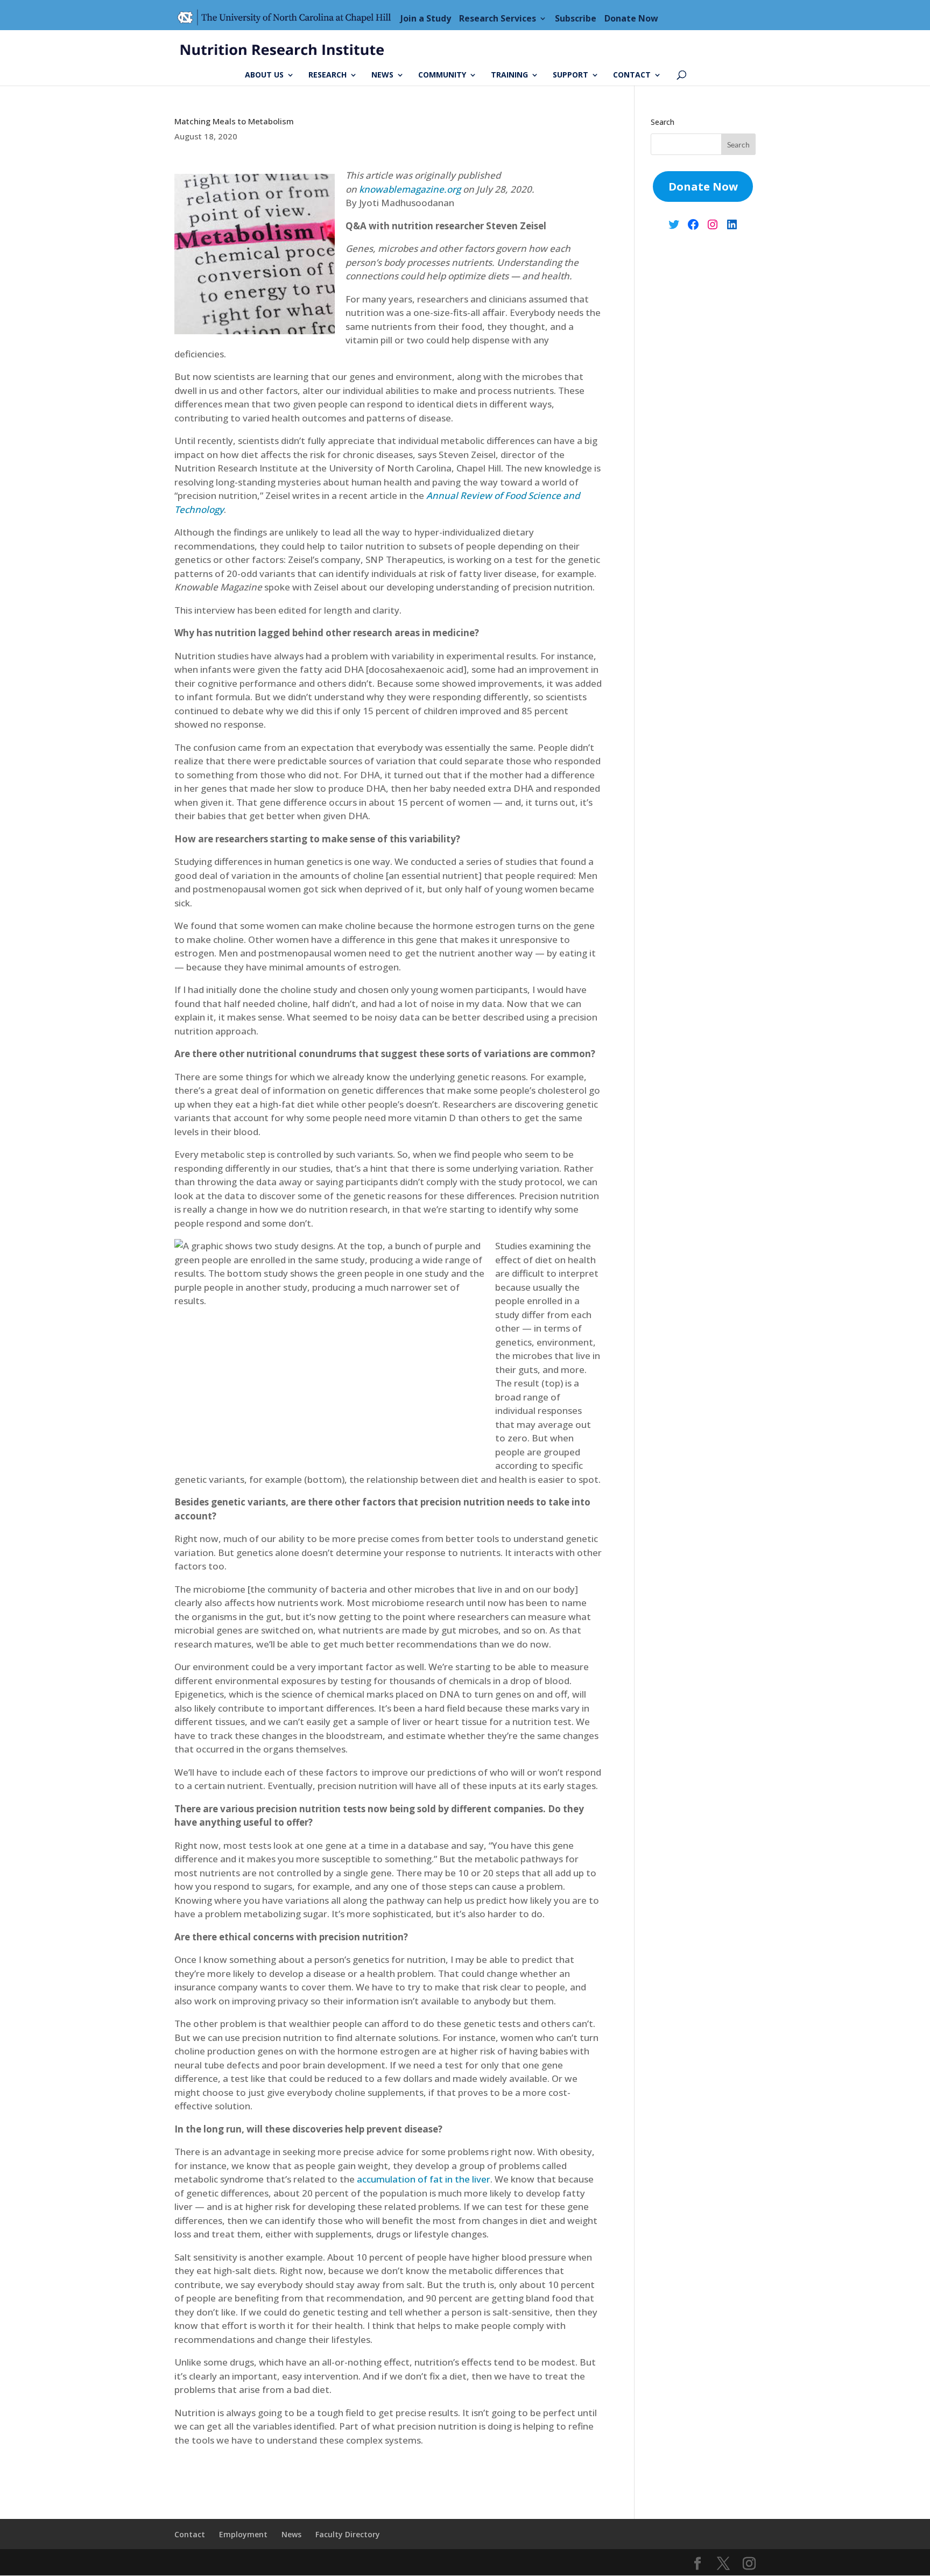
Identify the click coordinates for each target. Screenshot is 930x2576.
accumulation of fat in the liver (424, 2179)
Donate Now (631, 18)
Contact (632, 75)
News (382, 75)
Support (570, 75)
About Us (264, 75)
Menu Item (287, 18)
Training (509, 75)
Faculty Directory (348, 2534)
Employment (243, 2534)
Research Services (498, 18)
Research (327, 75)
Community (442, 75)
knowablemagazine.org (410, 189)
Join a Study (426, 18)
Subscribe (576, 18)
